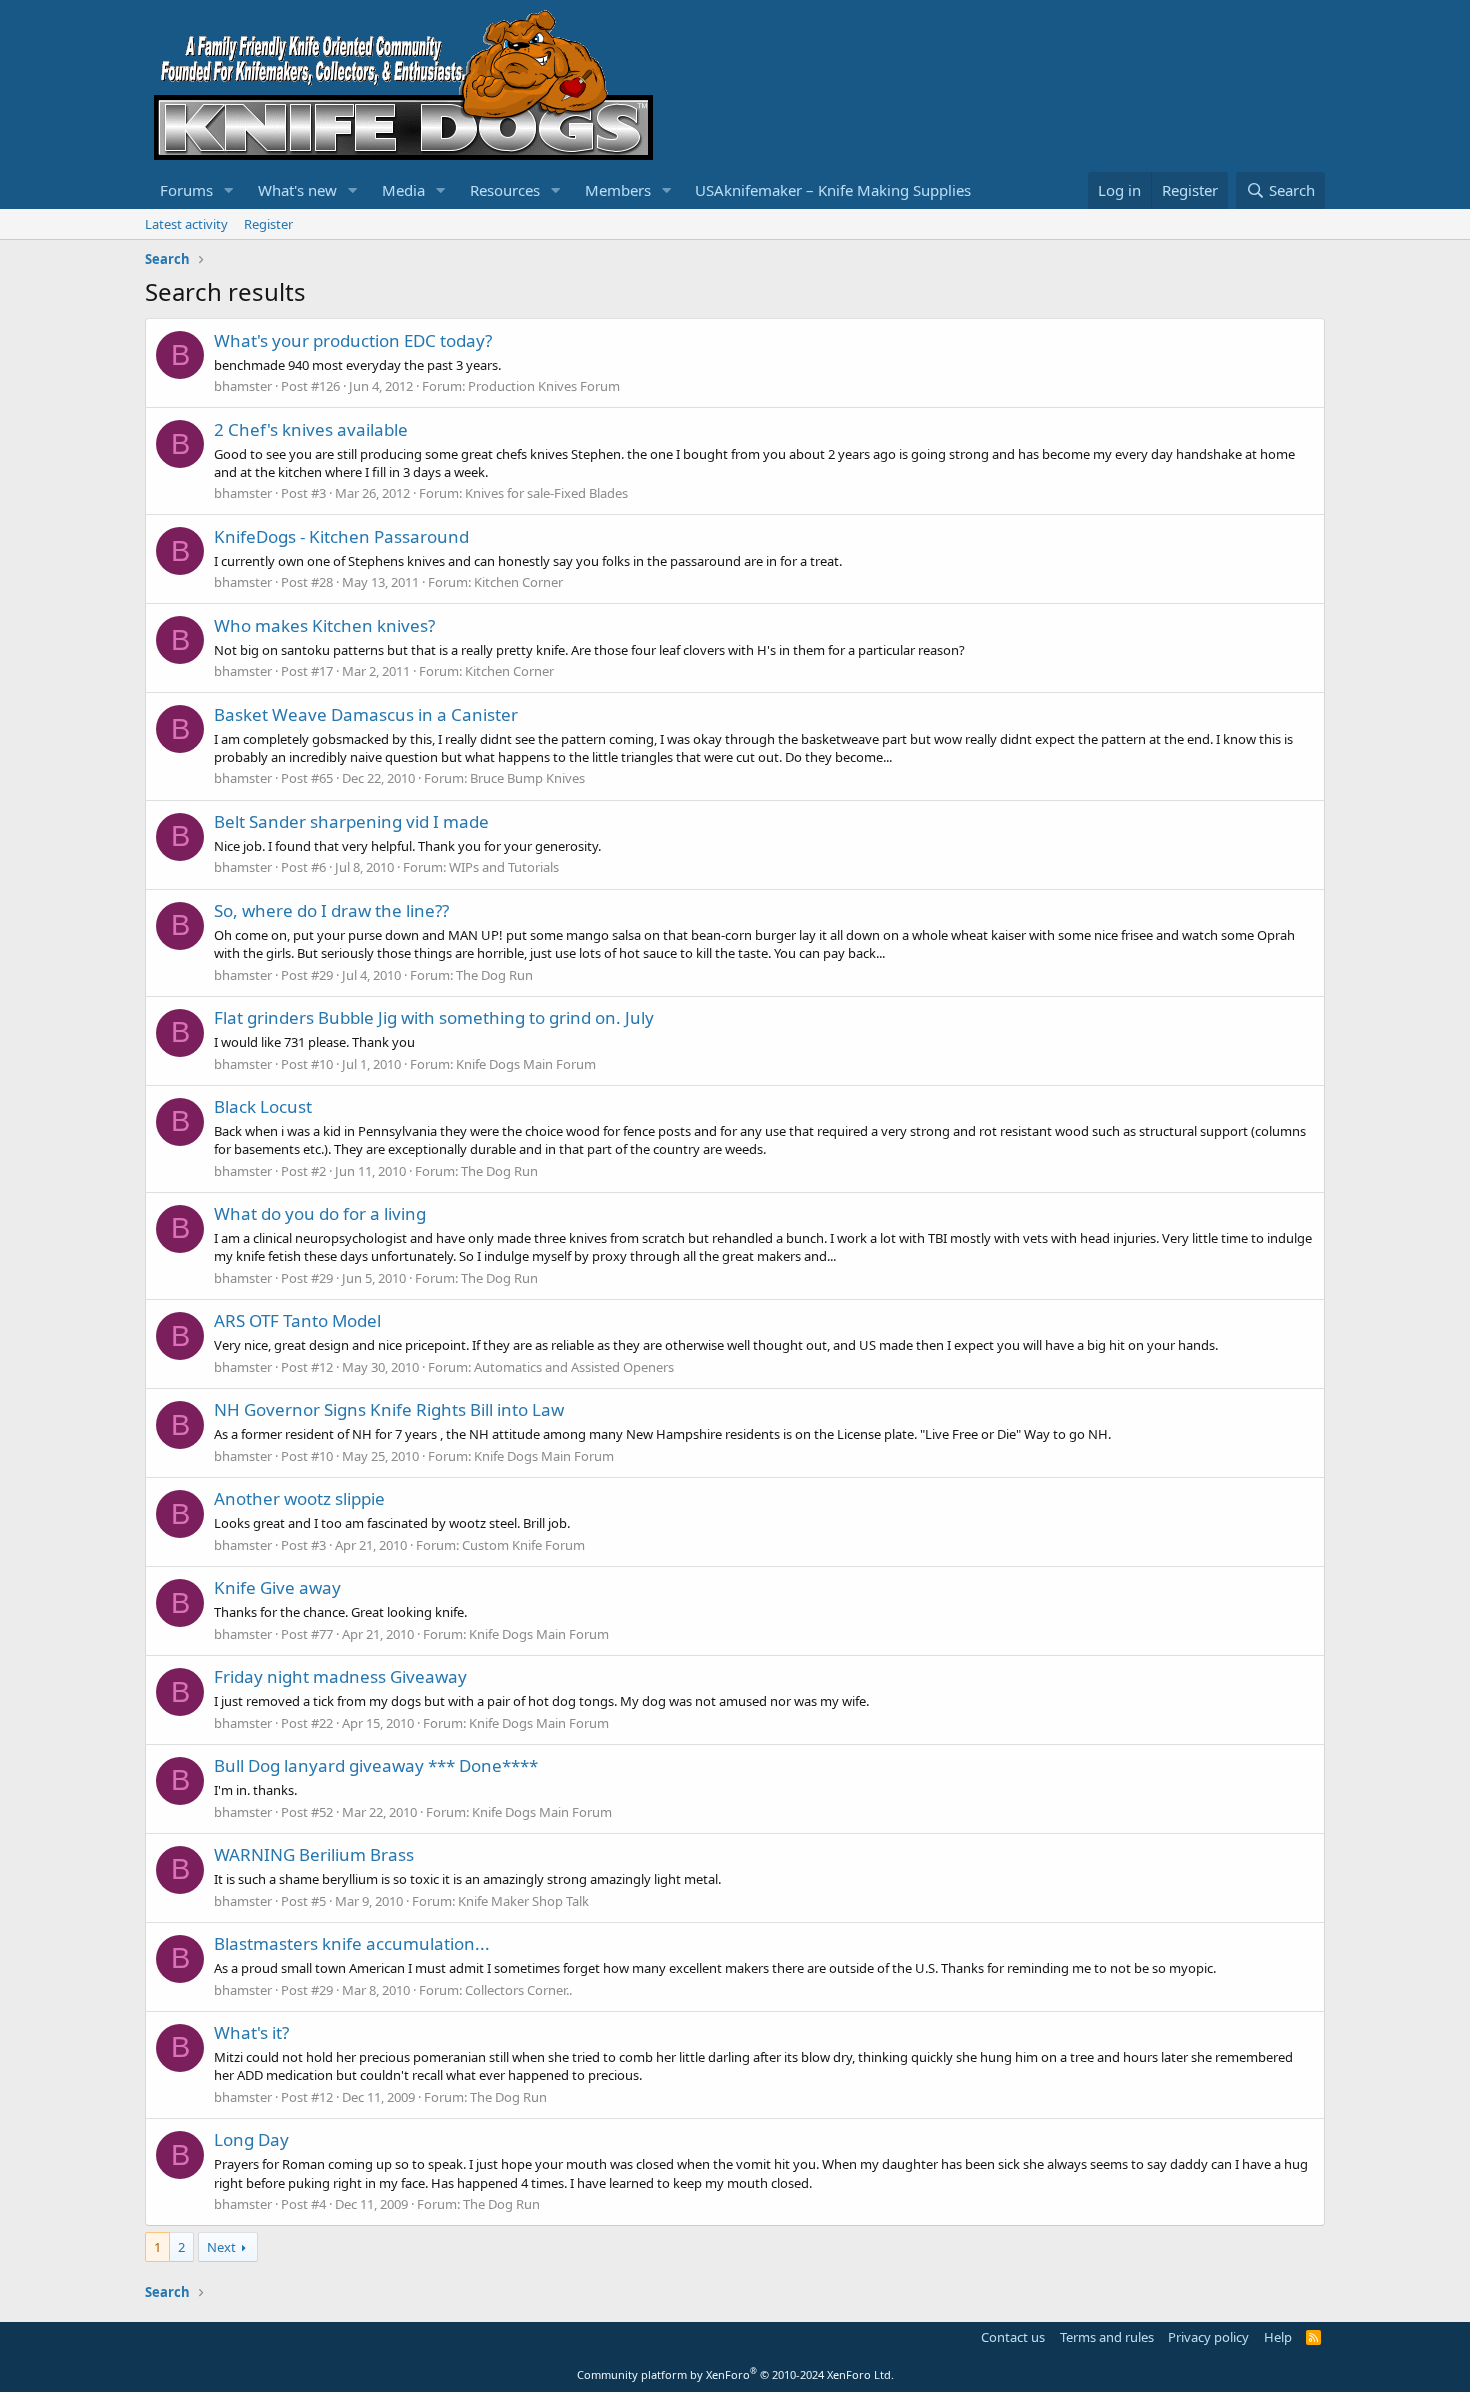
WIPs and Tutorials (504, 867)
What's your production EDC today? (353, 340)
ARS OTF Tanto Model (297, 1320)
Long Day (251, 2139)
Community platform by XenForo (735, 2374)
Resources (505, 190)
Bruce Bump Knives (527, 778)
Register (268, 224)
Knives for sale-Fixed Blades (546, 493)
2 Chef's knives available (311, 429)
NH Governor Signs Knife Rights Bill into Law (389, 1409)
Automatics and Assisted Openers (574, 1367)
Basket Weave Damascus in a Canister (366, 714)
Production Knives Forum (544, 386)
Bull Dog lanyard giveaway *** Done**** (376, 1765)
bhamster (243, 386)
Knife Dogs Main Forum (526, 1064)
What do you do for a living (320, 1213)
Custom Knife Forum (523, 1545)
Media (403, 190)
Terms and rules (1107, 2337)
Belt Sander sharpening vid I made (351, 821)
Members (618, 190)
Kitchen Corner (518, 582)
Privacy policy (1208, 2337)
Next (221, 2247)
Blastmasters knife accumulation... (352, 1943)
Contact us (1013, 2337)
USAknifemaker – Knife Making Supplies (833, 190)
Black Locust (263, 1106)
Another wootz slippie (299, 1498)
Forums (186, 190)
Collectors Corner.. (518, 1990)
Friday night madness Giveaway (340, 1676)
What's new (297, 190)
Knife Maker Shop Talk (523, 1901)
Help (1278, 2337)
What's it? (251, 2032)
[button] (229, 190)
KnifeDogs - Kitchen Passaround (341, 536)
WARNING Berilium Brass (314, 1854)
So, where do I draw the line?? (331, 910)
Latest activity (186, 224)
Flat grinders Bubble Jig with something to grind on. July (434, 1017)
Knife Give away (277, 1587)
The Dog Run (494, 975)
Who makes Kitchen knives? (324, 625)
